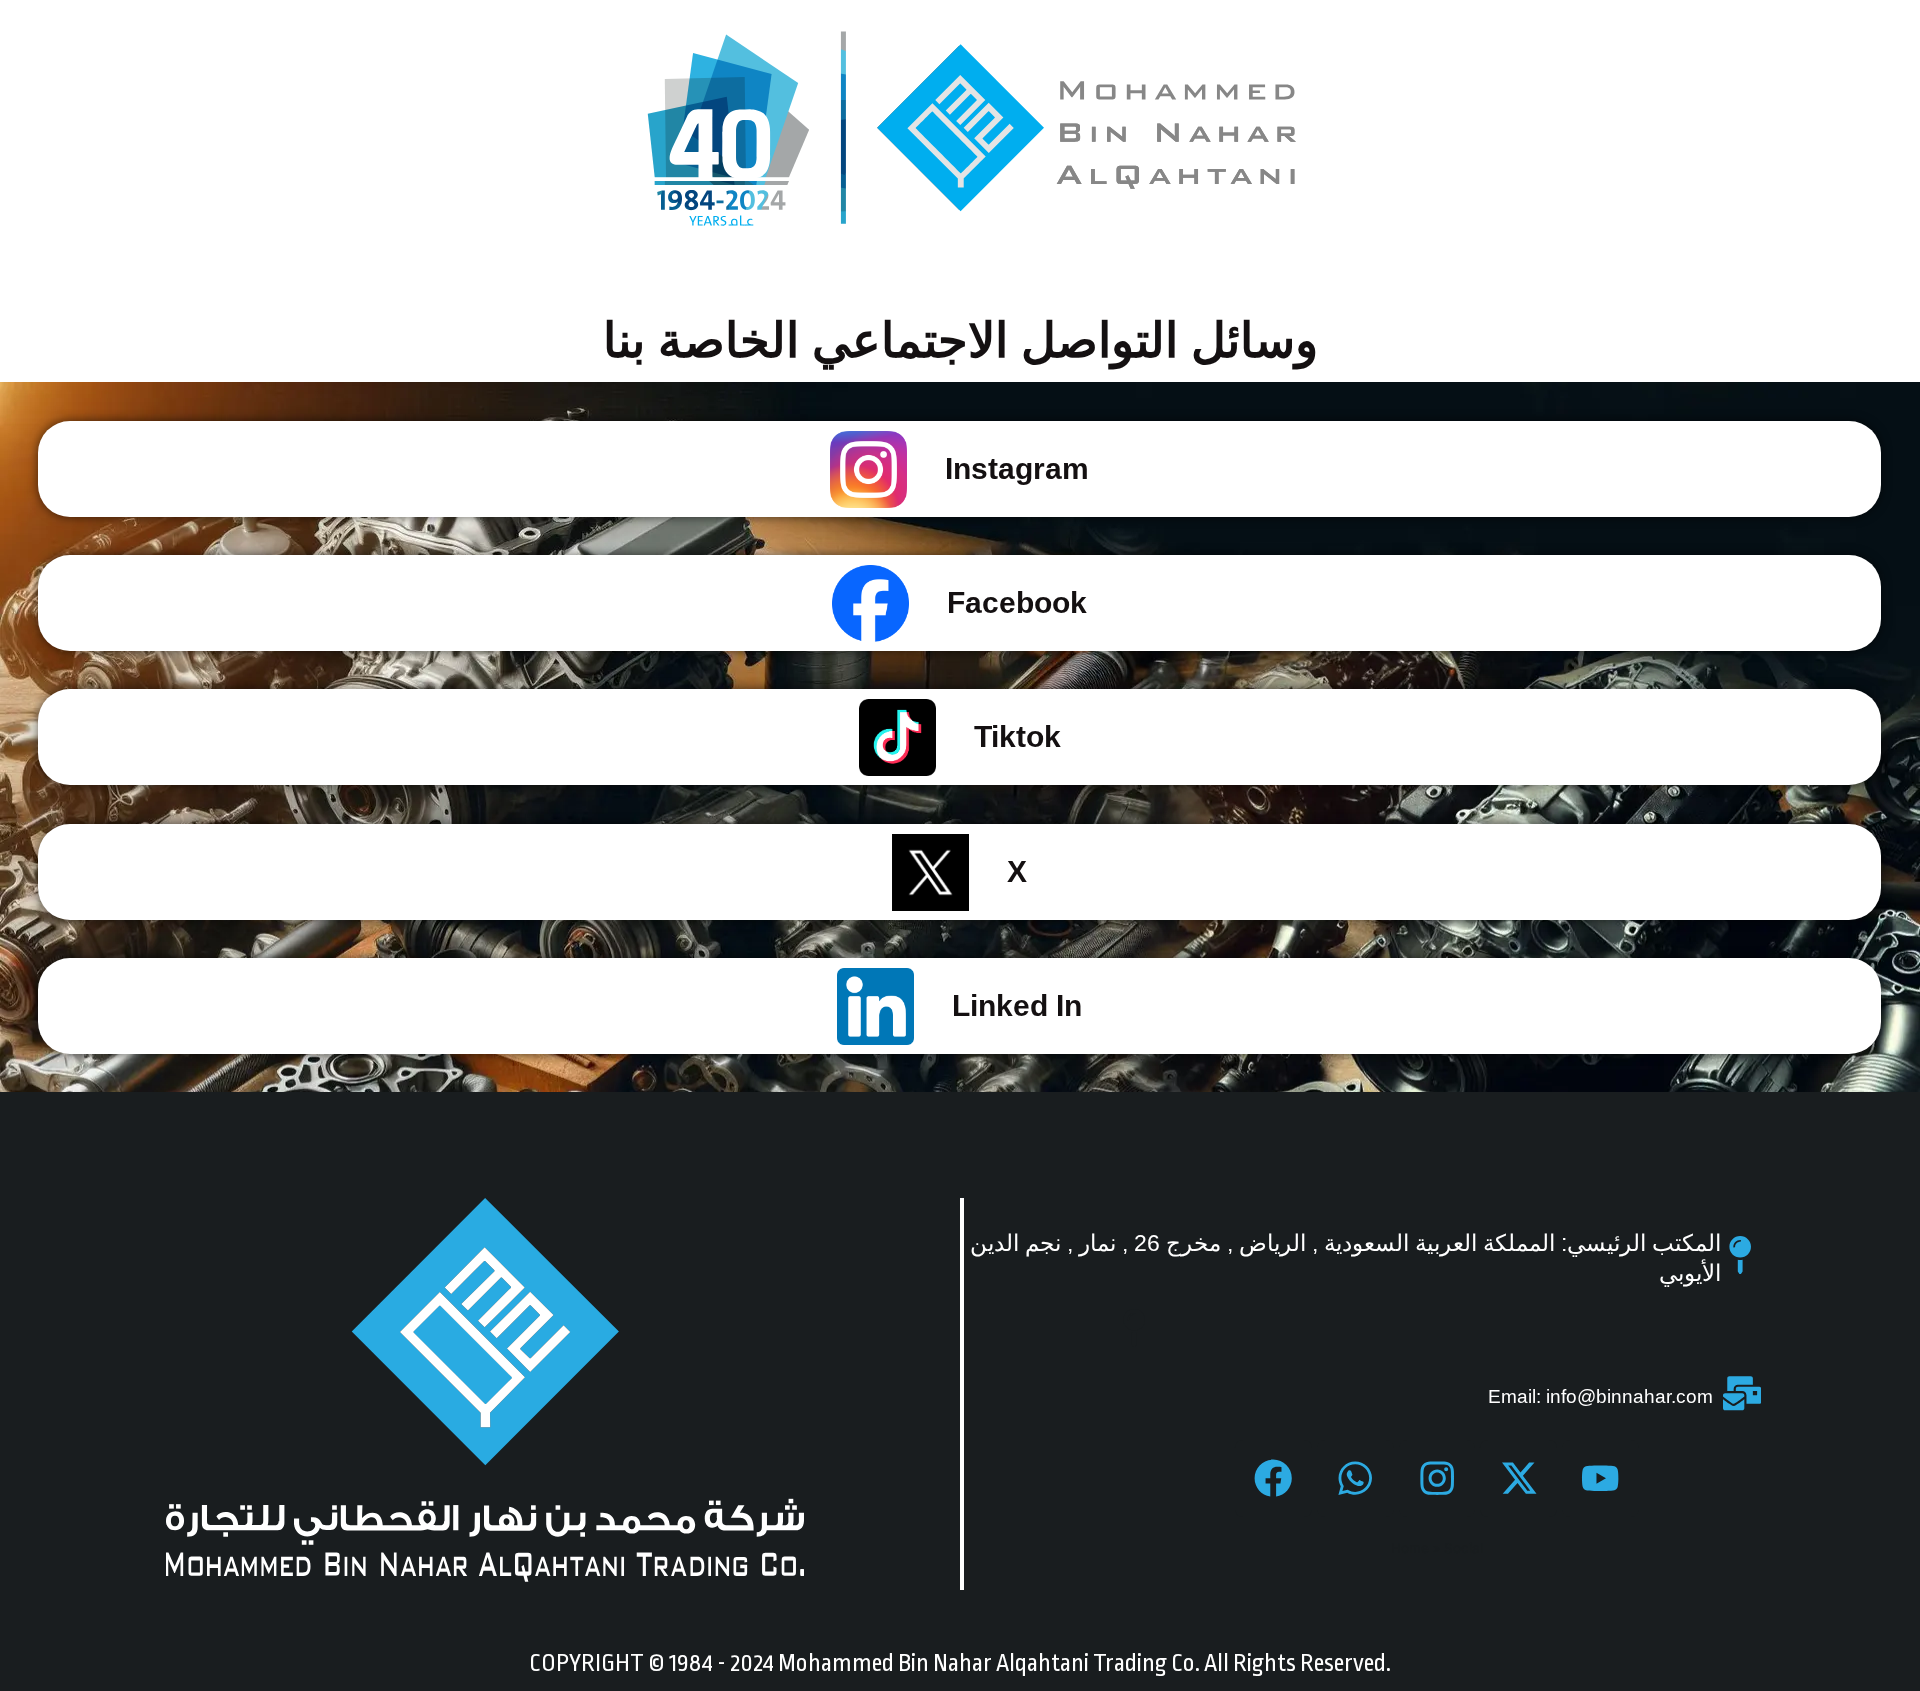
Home (1410, 1548)
